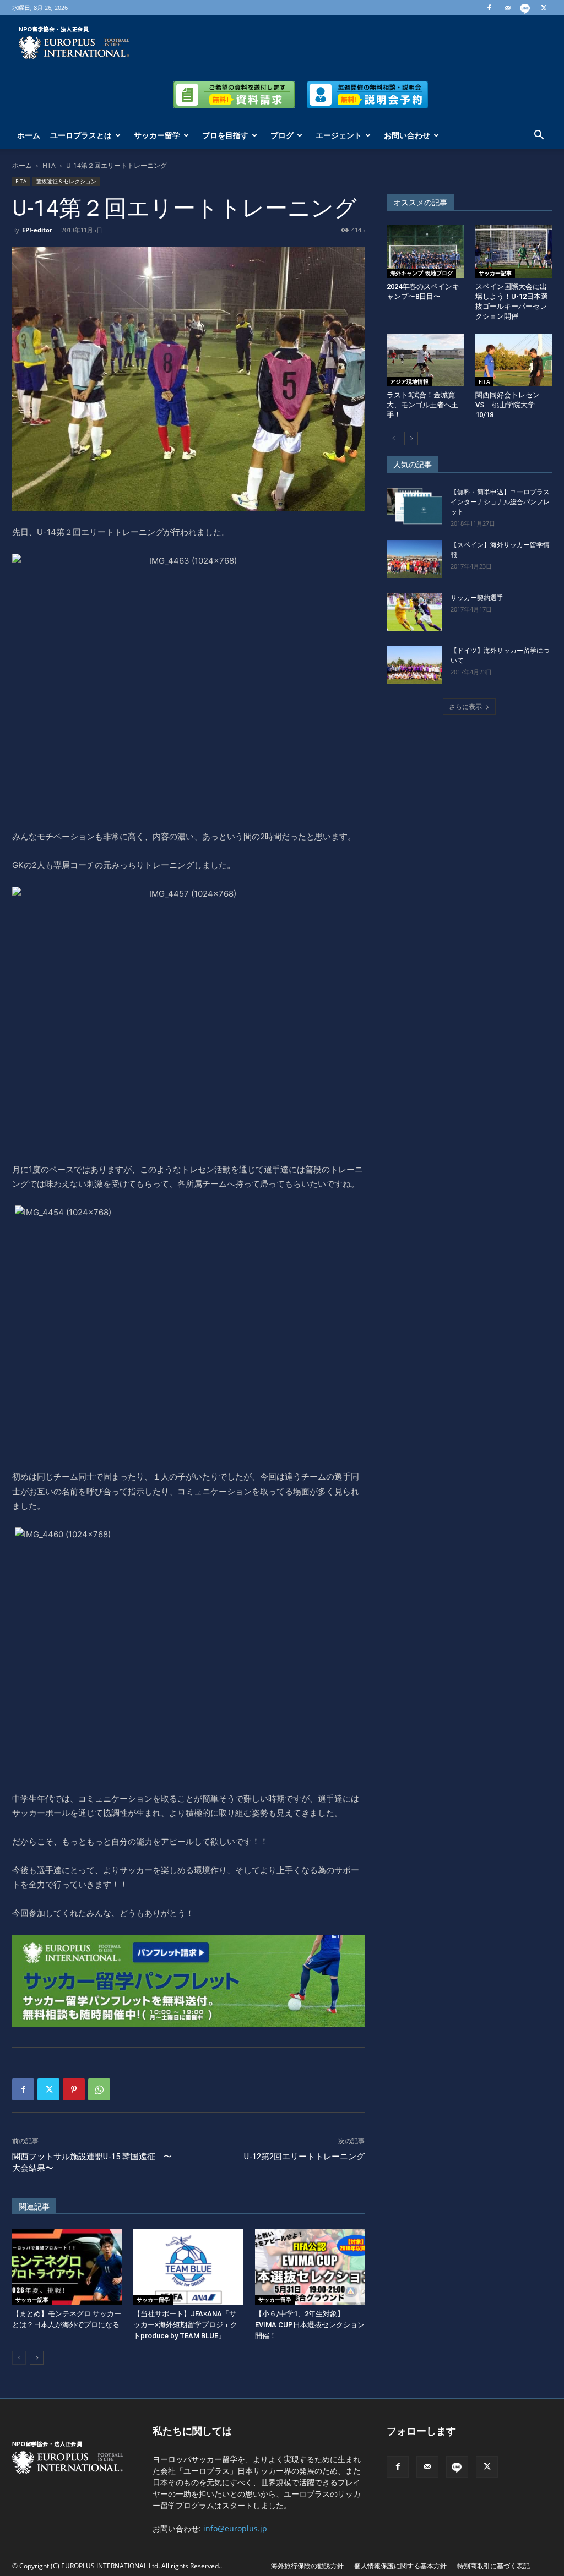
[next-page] (37, 2358)
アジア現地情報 (409, 381)
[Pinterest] (74, 2089)
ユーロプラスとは (81, 135)
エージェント (339, 135)
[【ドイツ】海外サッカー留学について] (414, 665)
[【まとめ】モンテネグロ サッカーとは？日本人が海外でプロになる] (67, 2267)
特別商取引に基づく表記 (493, 2566)
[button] (539, 136)
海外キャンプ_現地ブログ (421, 273)
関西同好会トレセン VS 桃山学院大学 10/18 (511, 405)
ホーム (29, 135)
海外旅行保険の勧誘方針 (307, 2566)
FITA (49, 165)
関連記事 (34, 2207)
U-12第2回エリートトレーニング (304, 2157)
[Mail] (507, 8)
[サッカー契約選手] (414, 612)
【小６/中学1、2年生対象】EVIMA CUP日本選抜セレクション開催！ (310, 2325)
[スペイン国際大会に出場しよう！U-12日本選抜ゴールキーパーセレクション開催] (514, 252)
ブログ (282, 135)
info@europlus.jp (235, 2528)
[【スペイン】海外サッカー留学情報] (414, 559)
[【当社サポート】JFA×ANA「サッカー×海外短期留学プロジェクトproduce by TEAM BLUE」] (188, 2267)
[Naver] (525, 8)
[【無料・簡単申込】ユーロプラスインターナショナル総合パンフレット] (414, 506)
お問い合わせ (407, 135)
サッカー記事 (32, 2300)
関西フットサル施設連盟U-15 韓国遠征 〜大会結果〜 (92, 2162)
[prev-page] (19, 2358)
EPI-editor (37, 230)
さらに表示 (465, 706)
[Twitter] (544, 8)
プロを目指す (225, 135)
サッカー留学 (157, 135)
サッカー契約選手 (477, 598)
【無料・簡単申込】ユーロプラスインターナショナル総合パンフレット (500, 502)
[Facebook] (489, 8)
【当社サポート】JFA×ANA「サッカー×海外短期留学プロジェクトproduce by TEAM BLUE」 (185, 2325)
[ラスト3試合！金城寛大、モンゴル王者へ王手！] (425, 360)
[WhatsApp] (99, 2089)
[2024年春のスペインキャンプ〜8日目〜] (425, 252)
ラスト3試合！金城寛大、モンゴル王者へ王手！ (422, 405)
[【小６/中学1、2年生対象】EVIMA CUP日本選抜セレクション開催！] (310, 2267)
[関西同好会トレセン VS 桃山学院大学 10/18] (514, 360)
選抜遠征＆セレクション (66, 181)
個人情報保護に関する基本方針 (400, 2566)
